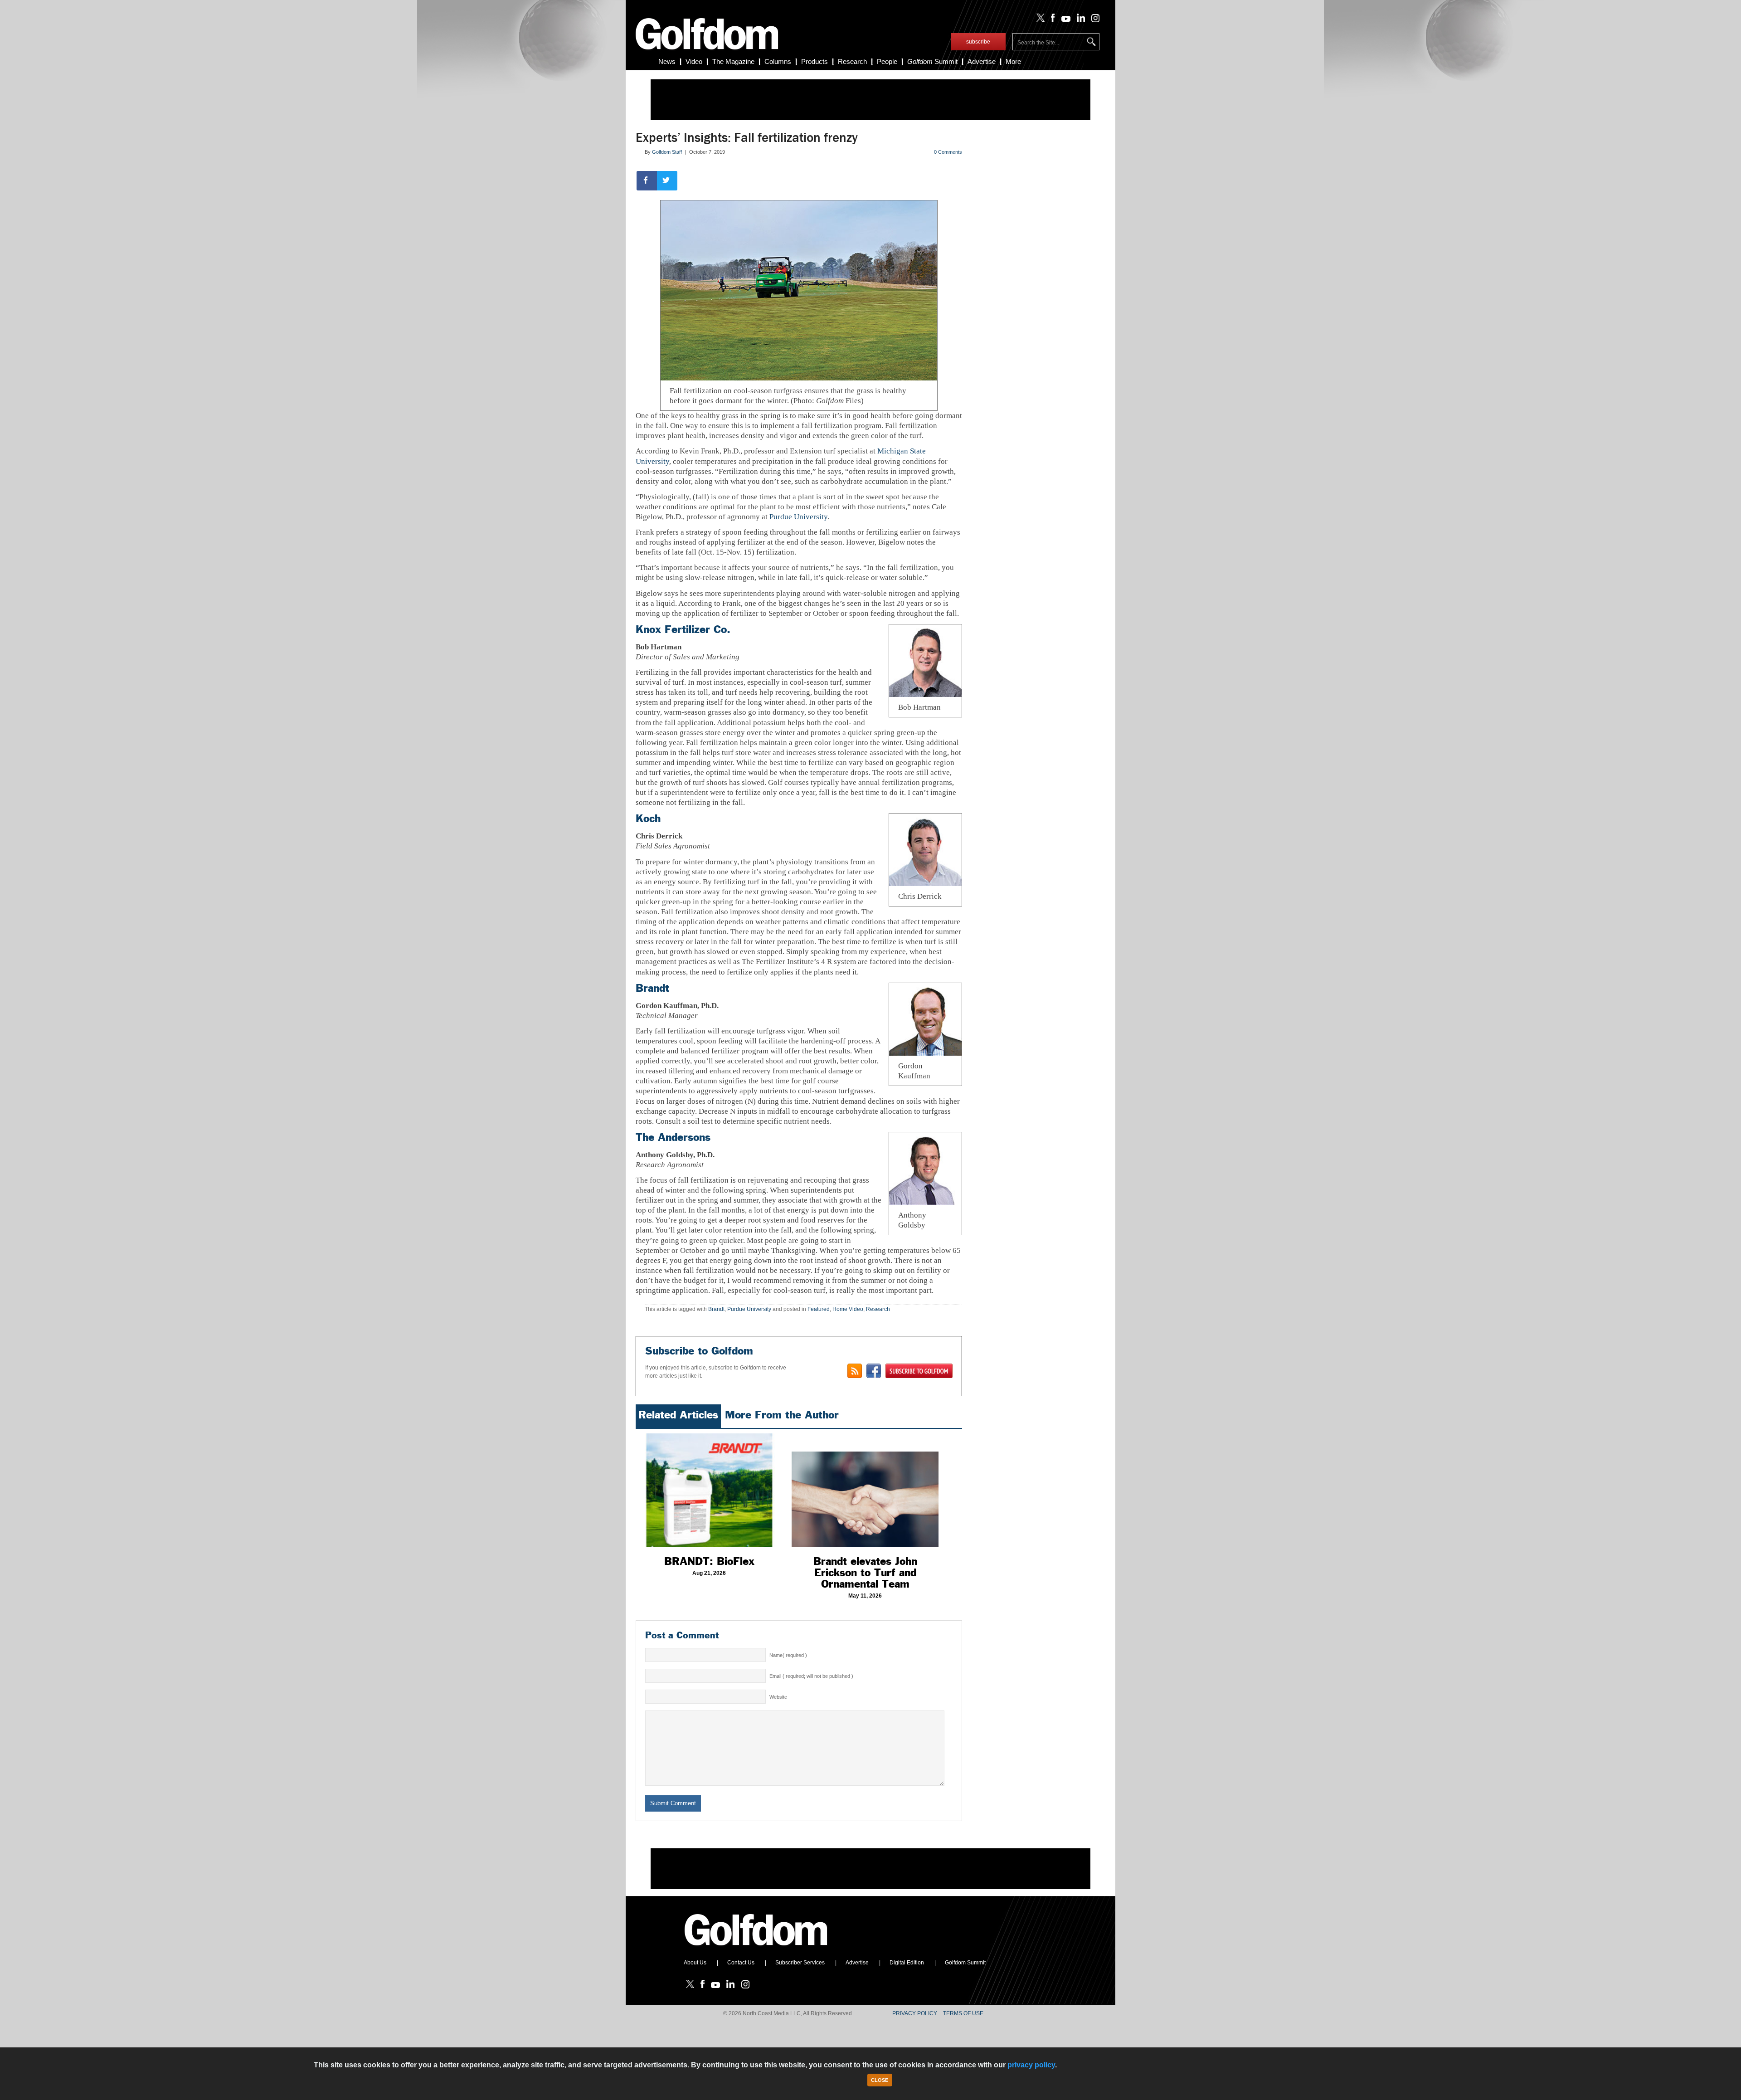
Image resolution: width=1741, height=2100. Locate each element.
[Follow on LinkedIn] (1079, 20)
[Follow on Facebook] (1051, 20)
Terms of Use (963, 2013)
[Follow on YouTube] (1064, 20)
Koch (648, 819)
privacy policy (1031, 2065)
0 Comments (948, 152)
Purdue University (798, 517)
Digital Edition (907, 1963)
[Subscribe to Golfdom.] (919, 1371)
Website (778, 1697)
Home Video (848, 1309)
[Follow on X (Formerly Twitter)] (1039, 20)
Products (815, 61)
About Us (695, 1963)
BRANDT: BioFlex (709, 1561)
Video (694, 61)
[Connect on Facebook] (874, 1371)
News (667, 61)
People (887, 61)
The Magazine (733, 61)
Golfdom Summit (965, 1963)
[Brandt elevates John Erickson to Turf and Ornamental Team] (865, 1490)
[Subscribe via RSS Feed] (855, 1371)
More (1013, 61)
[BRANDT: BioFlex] (709, 1490)
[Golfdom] (756, 1949)
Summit (932, 61)
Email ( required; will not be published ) (811, 1676)
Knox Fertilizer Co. (683, 629)
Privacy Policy (915, 2013)
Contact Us (741, 1963)
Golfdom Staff (667, 152)
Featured (819, 1309)
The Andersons (673, 1137)
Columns (778, 61)
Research (852, 61)
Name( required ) (788, 1655)
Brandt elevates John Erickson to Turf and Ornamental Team (865, 1573)
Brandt (652, 988)
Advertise (982, 61)
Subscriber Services (800, 1963)
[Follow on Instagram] (1093, 20)
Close (880, 2080)
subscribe (978, 42)
